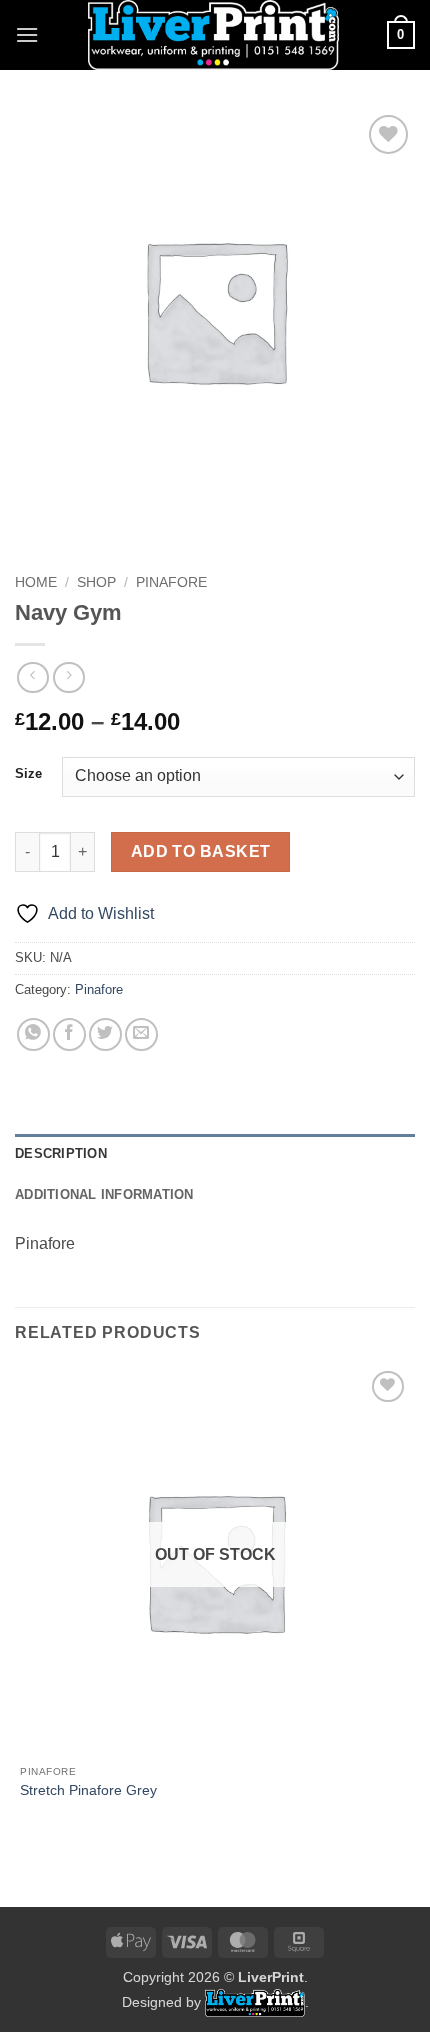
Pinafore (171, 582)
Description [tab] (61, 1153)
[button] (27, 34)
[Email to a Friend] (141, 1034)
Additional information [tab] (104, 1194)
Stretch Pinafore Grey (88, 1790)
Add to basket (201, 851)
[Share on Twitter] (105, 1034)
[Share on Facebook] (69, 1034)
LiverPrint (271, 1977)
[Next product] (32, 677)
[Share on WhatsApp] (33, 1034)
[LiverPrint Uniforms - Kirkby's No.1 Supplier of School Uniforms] (213, 35)
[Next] (89, 529)
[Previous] (34, 529)
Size (28, 774)
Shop (96, 582)
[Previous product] (68, 677)
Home (36, 582)
